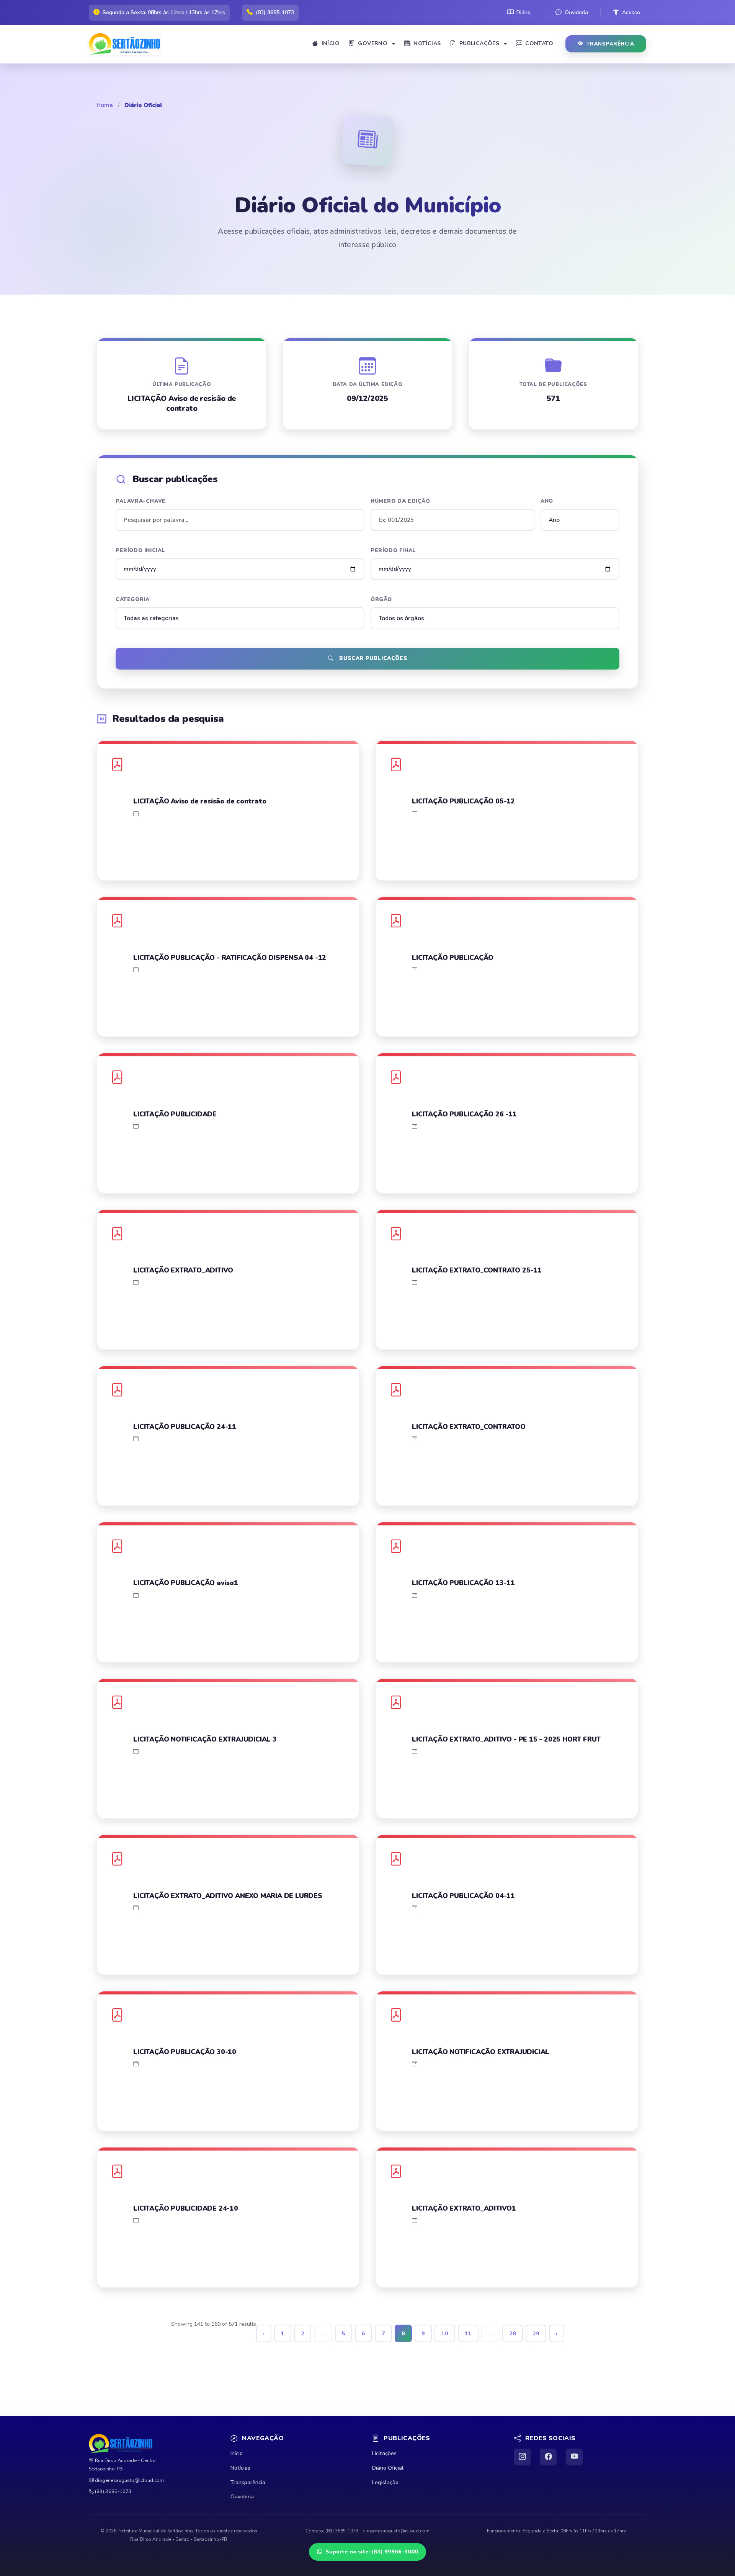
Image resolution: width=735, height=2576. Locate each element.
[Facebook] (548, 2457)
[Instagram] (522, 2457)
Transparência (610, 44)
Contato (539, 43)
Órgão (381, 599)
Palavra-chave (141, 501)
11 (468, 2333)
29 (536, 2333)
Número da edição (400, 501)
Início (331, 43)
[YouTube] (574, 2457)
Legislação (385, 2482)
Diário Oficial (388, 2468)
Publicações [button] (479, 43)
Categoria (132, 599)
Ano (547, 501)
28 (513, 2333)
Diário (523, 12)
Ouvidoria (576, 12)
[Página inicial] (127, 44)
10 (445, 2333)
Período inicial (140, 550)
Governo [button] (373, 43)
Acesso (631, 12)
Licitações (384, 2453)
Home (105, 105)
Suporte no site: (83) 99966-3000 (372, 2552)
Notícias (427, 43)
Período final (393, 550)
